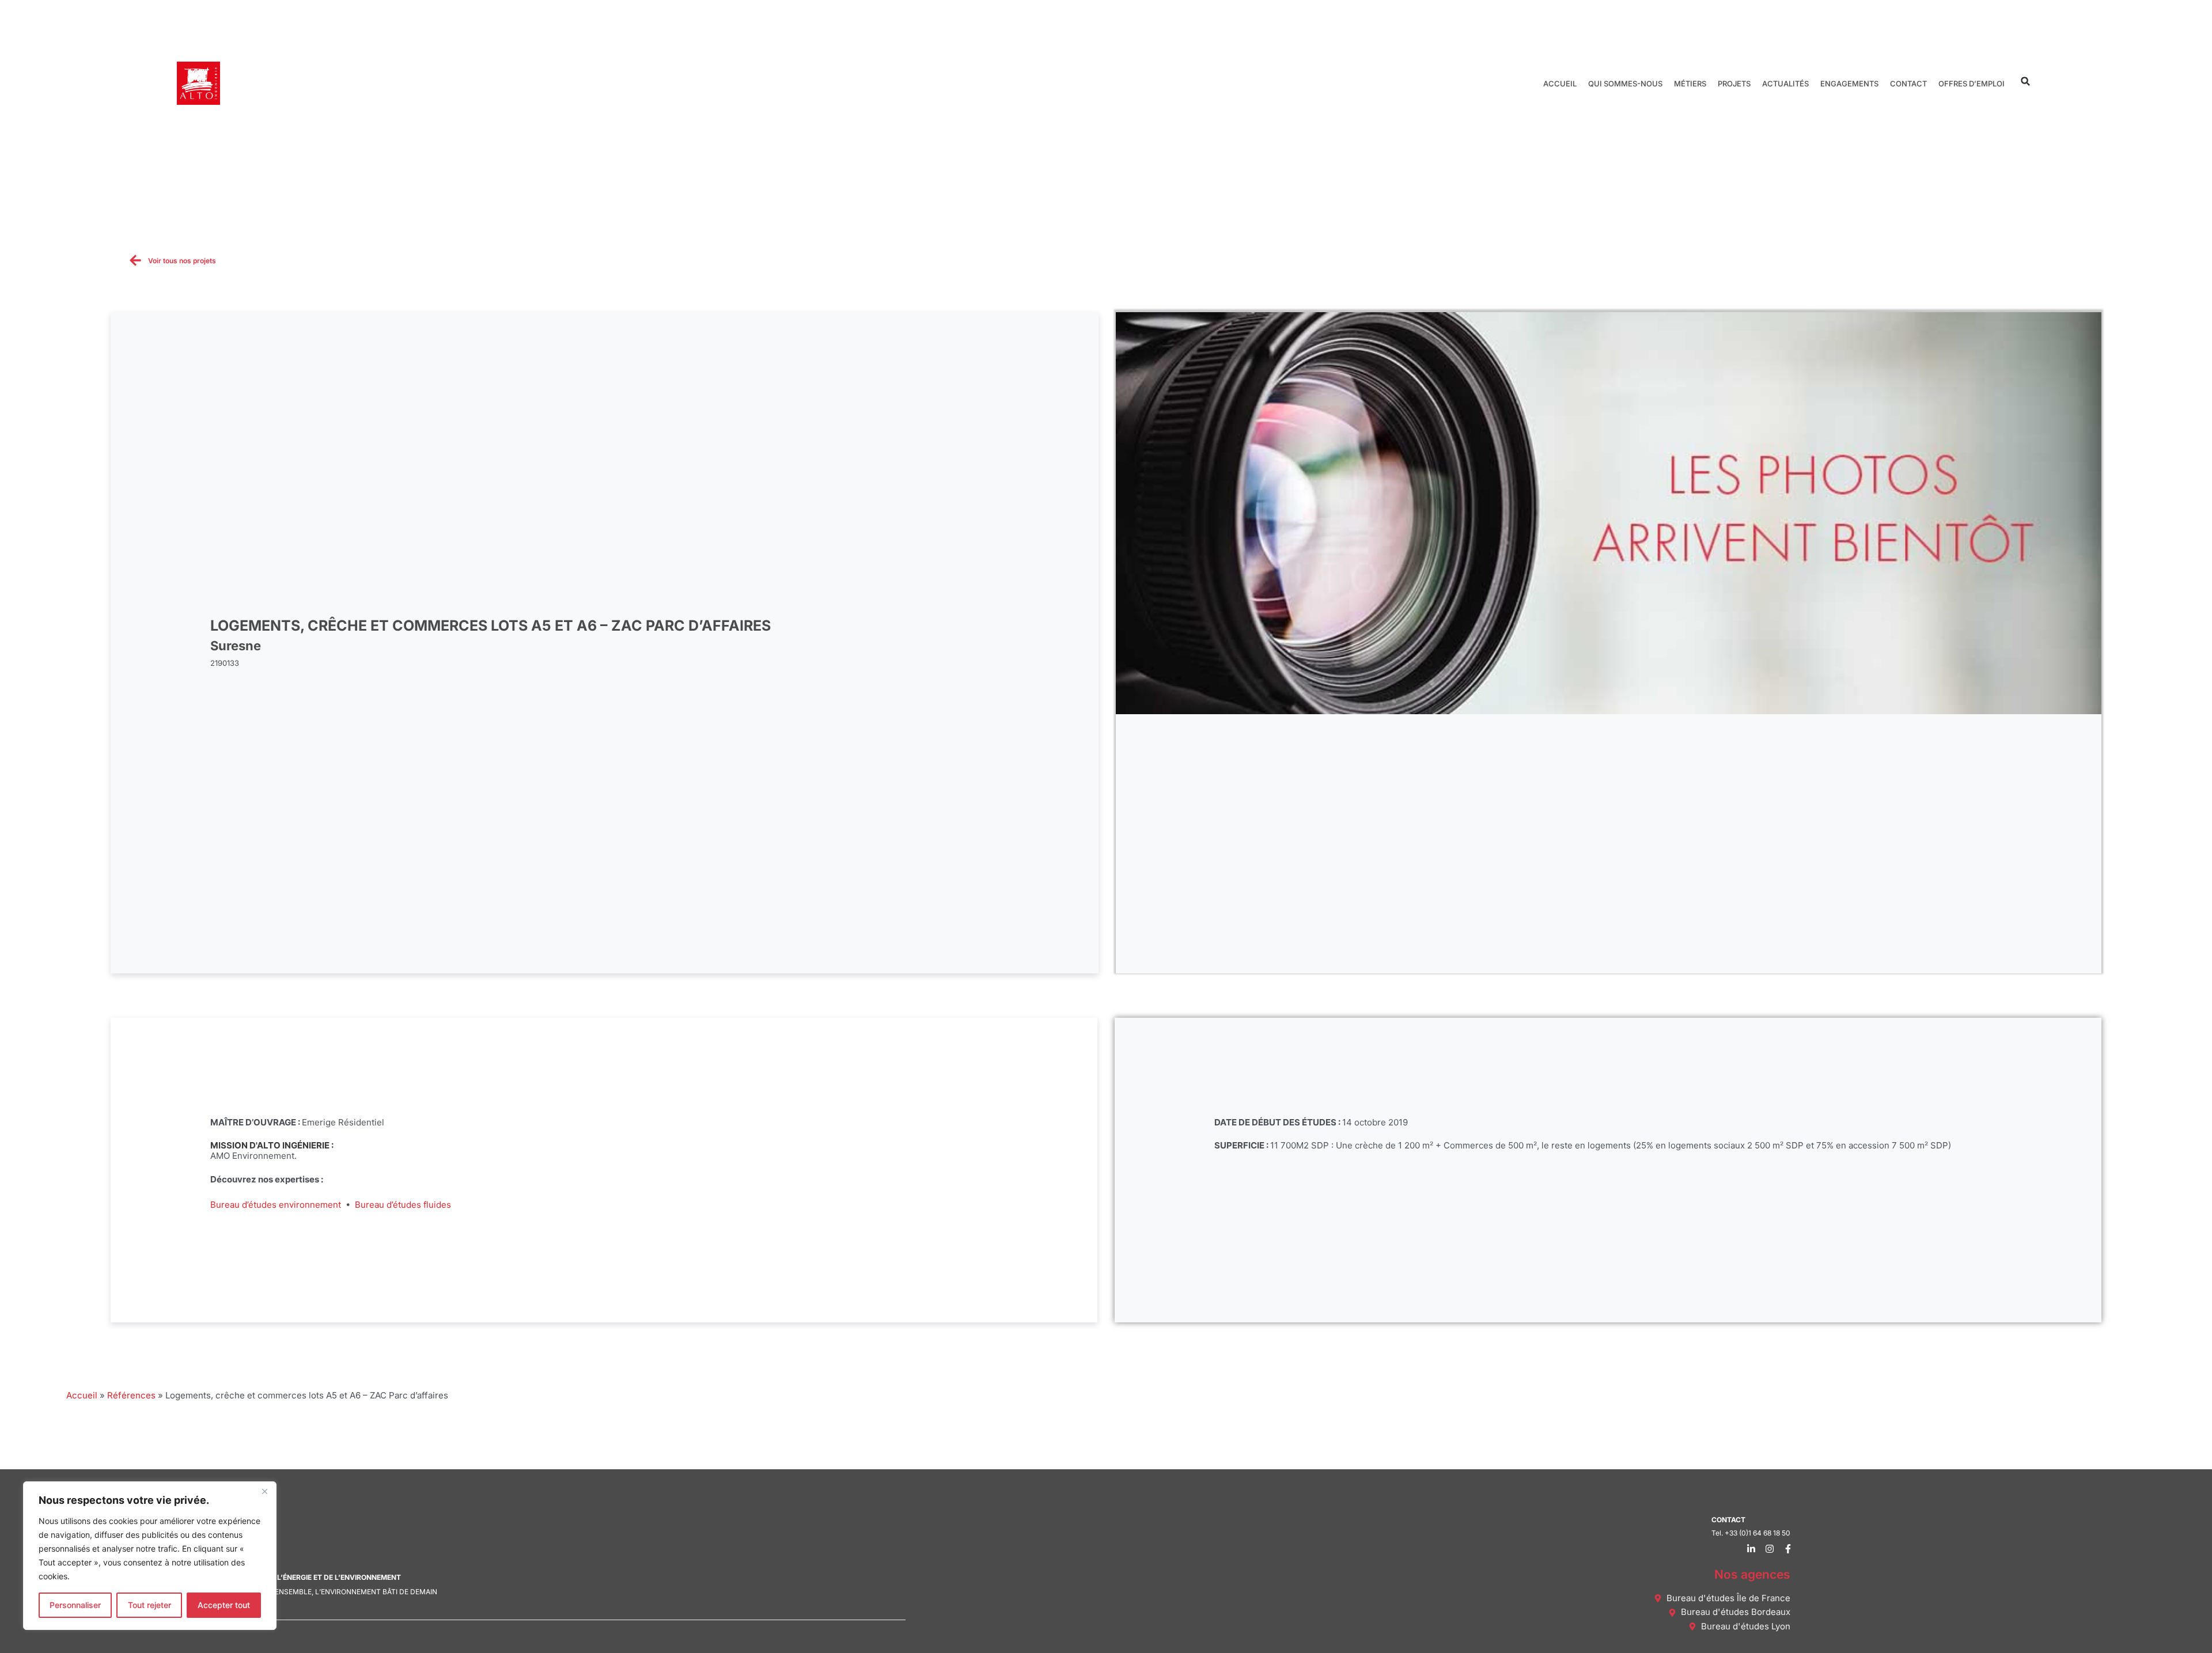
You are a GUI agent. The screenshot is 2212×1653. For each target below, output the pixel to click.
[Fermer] (264, 1491)
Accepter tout (224, 1605)
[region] (150, 1556)
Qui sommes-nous (1625, 84)
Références (131, 1395)
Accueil (1560, 84)
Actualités (1785, 84)
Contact (1908, 84)
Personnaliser (75, 1605)
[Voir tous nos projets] (135, 260)
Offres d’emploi (1972, 84)
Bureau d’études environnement (276, 1205)
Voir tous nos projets (182, 261)
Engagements (1849, 84)
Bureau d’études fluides (403, 1205)
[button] (2026, 81)
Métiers (1690, 84)
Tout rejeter (149, 1605)
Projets (1734, 84)
